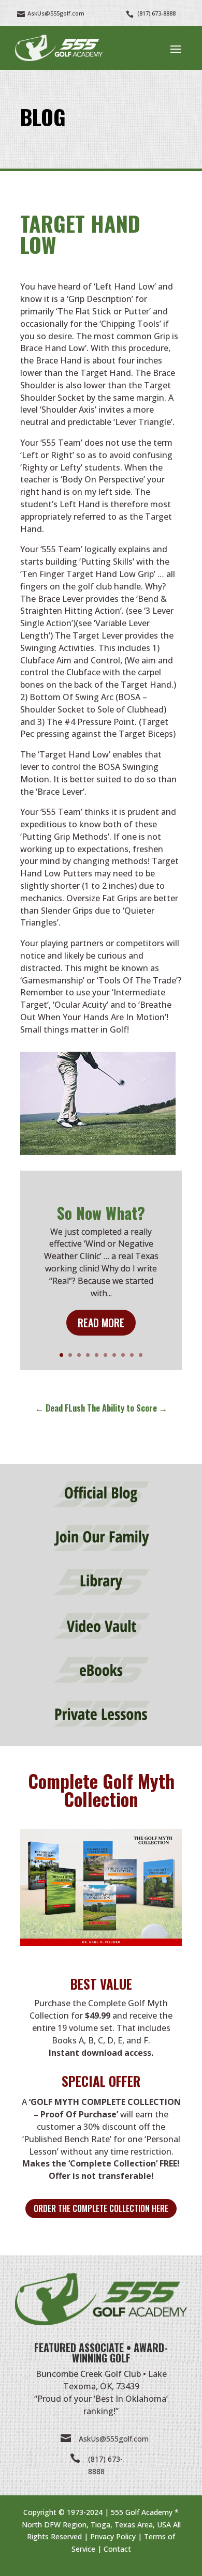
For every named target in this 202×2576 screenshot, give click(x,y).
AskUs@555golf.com (114, 2439)
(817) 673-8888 (156, 13)
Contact (117, 2549)
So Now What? (101, 1213)
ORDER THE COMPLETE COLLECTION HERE (101, 2208)
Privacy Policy (113, 2536)
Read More (101, 1323)
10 (141, 1355)
